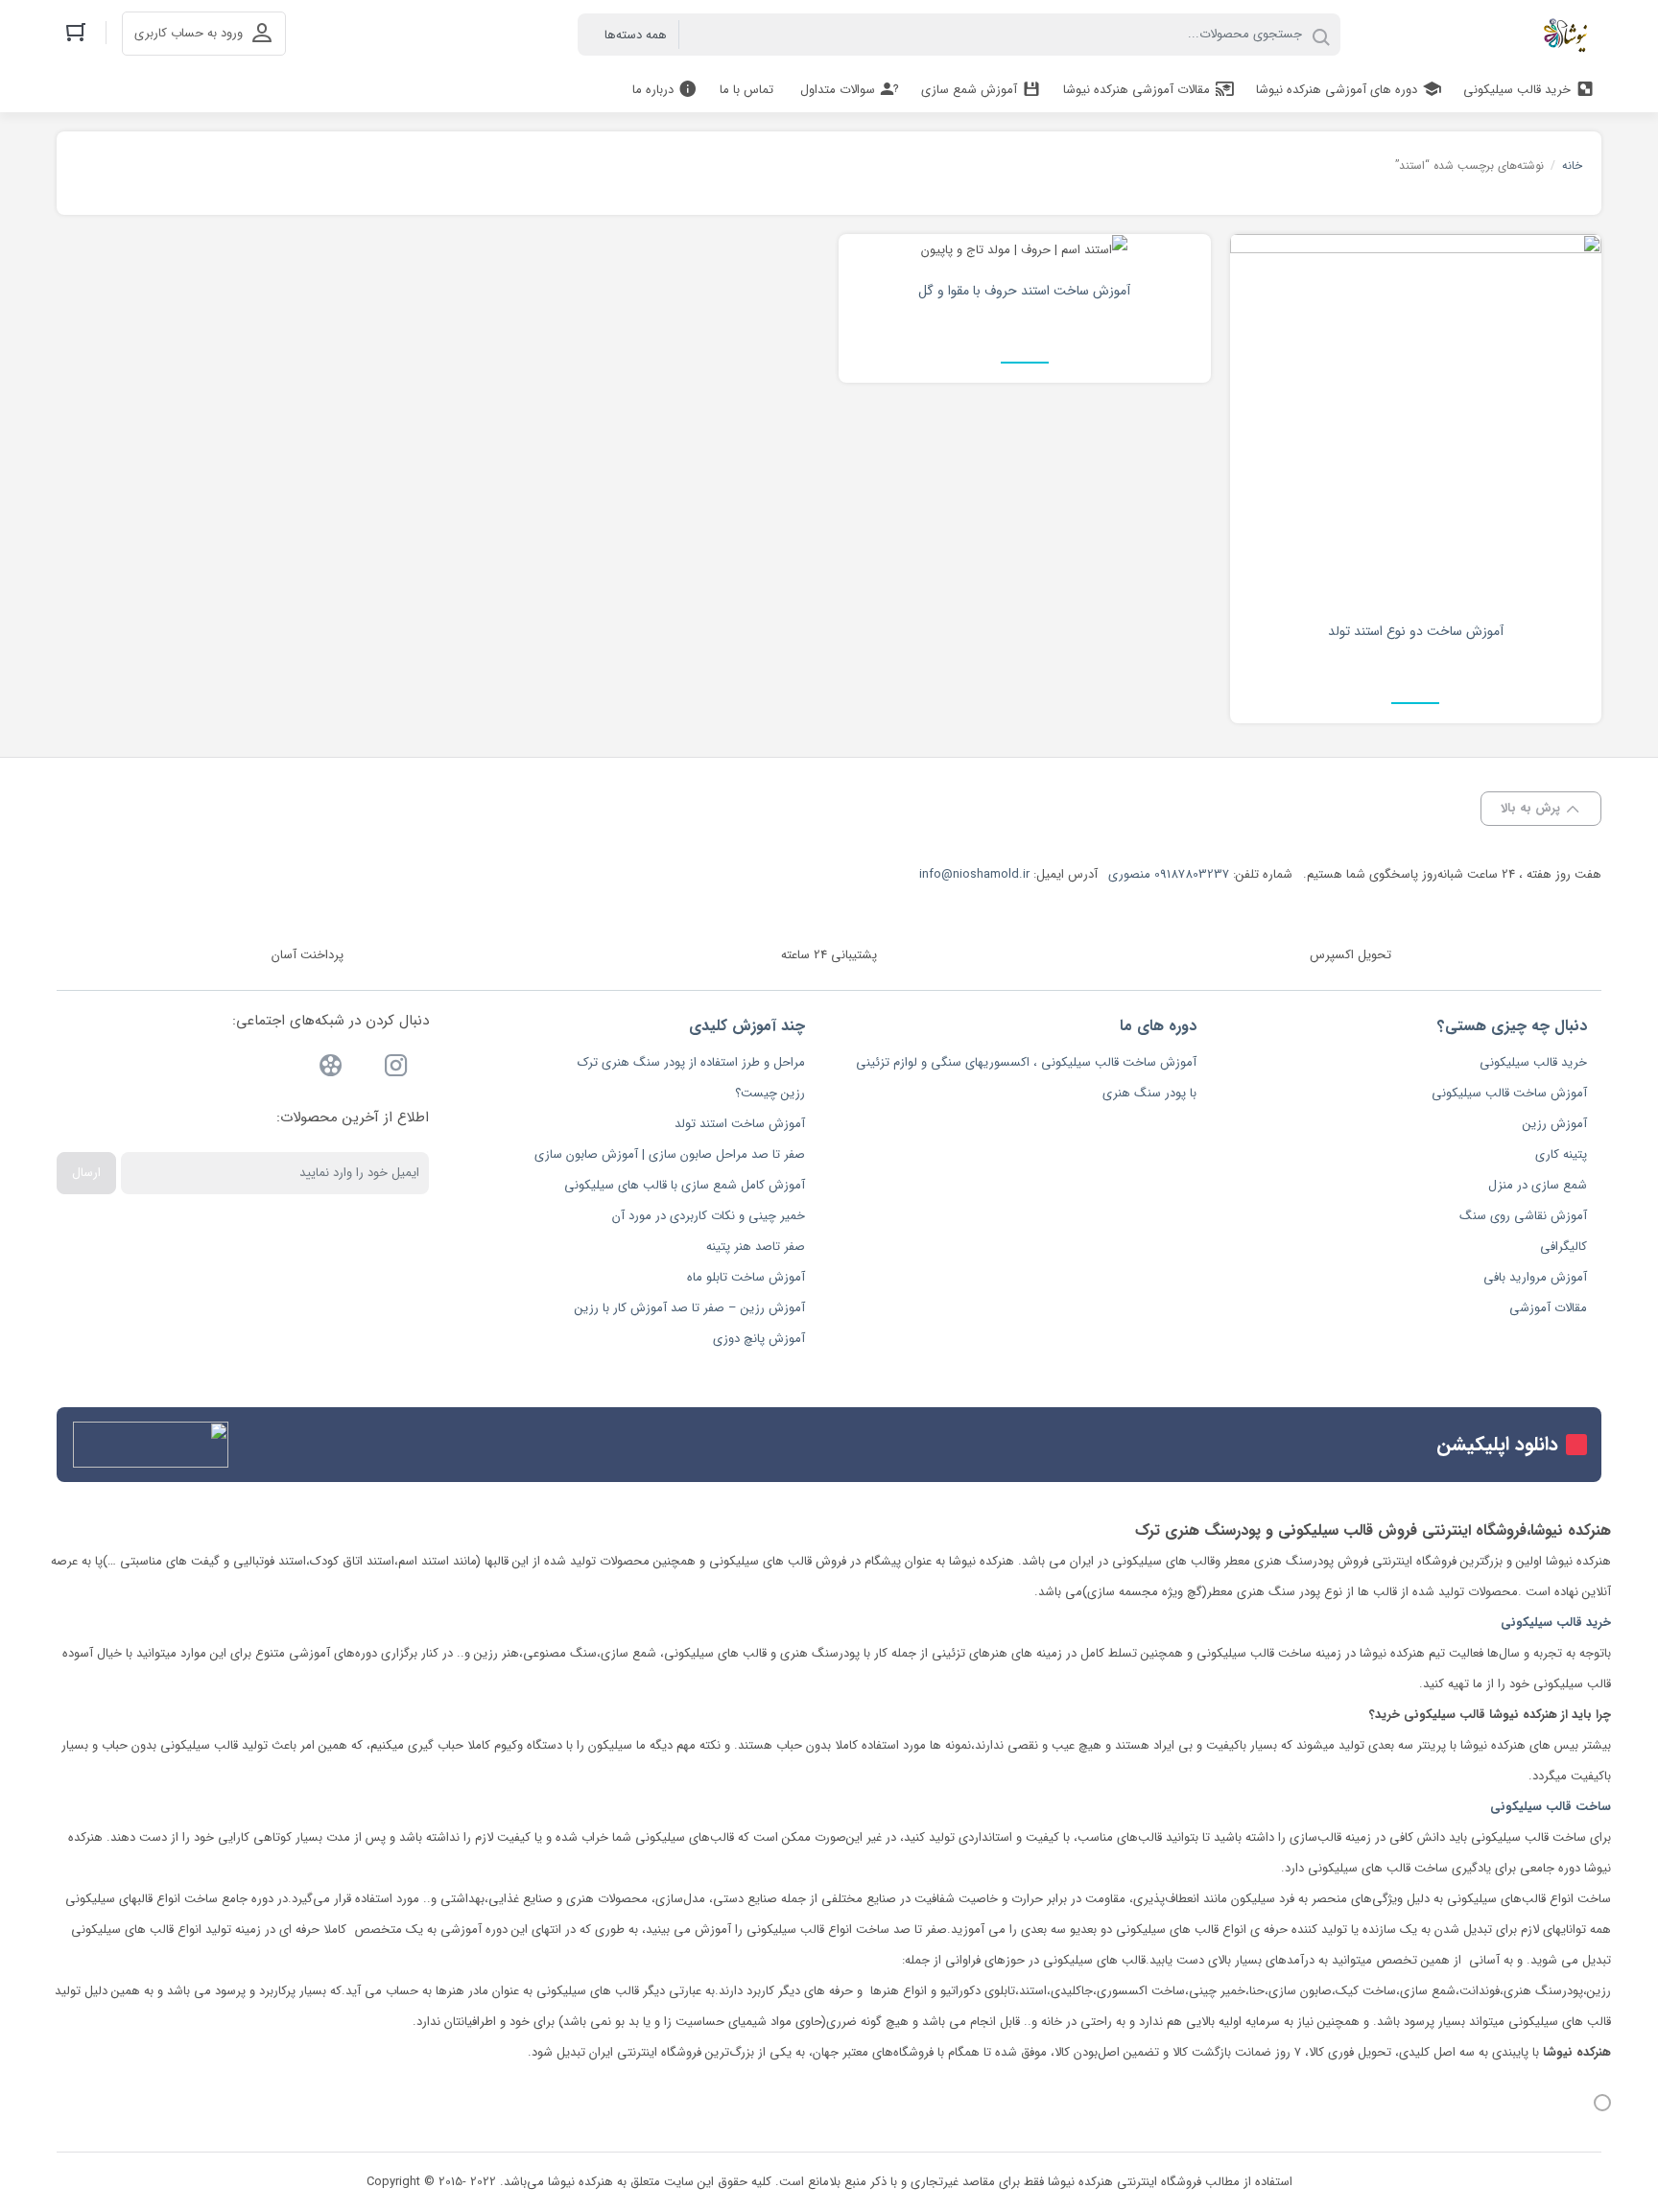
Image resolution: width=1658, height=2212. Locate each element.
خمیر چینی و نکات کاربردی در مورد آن (709, 1216)
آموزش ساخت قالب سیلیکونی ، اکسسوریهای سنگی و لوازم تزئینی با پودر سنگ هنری (1026, 1078)
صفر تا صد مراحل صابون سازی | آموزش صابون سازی (670, 1154)
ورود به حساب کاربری (189, 33)
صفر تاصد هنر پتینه (756, 1247)
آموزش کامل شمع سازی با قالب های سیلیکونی (685, 1185)
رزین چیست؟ (770, 1093)
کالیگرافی (1563, 1247)
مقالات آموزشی (1548, 1308)
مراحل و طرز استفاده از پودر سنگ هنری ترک (691, 1062)
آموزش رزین (1555, 1124)
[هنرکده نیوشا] (1569, 35)
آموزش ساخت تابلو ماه (746, 1277)
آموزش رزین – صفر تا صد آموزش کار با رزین (690, 1308)
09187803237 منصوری (1169, 874)
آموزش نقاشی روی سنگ (1523, 1216)
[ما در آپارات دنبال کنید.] (331, 1069)
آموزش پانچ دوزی (759, 1339)
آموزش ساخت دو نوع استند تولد (1416, 631)
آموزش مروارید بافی (1535, 1277)
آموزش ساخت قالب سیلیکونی (1509, 1093)
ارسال (86, 1173)
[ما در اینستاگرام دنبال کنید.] (396, 1069)
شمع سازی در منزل (1538, 1185)
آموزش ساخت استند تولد (740, 1124)
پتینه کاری (1561, 1154)
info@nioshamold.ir (974, 874)
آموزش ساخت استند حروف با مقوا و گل (1024, 291)
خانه (1572, 165)
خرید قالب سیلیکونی (1533, 1062)
